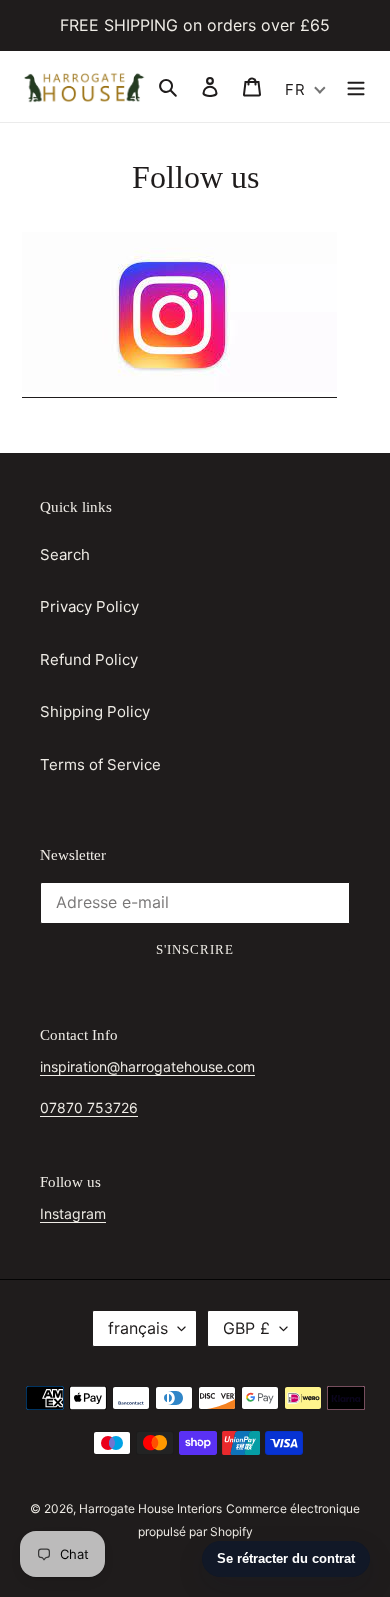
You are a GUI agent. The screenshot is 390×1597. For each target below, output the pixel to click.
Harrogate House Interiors (150, 1508)
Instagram (73, 1213)
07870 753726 (89, 1107)
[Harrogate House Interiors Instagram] (179, 387)
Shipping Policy (95, 711)
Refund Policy (89, 659)
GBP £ (246, 1328)
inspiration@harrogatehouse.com (147, 1066)
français (138, 1328)
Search (65, 554)
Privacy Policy (89, 606)
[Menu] (356, 86)
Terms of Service (100, 764)
